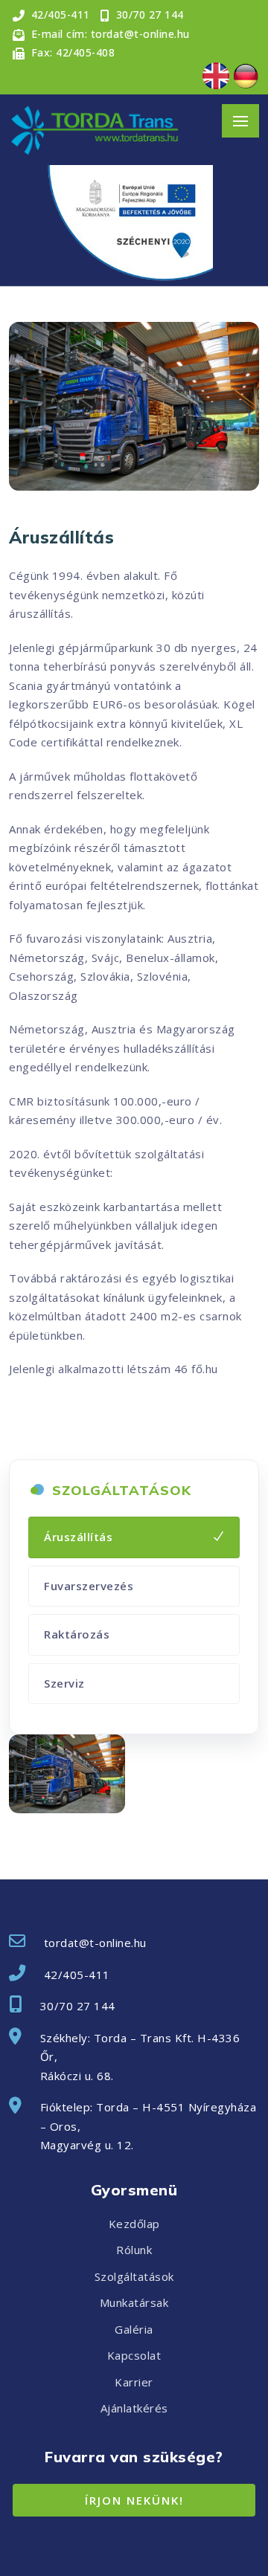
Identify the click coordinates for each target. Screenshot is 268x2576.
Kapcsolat (134, 2355)
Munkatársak (134, 2302)
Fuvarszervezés (89, 1586)
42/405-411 (77, 1975)
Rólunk (134, 2250)
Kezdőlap (134, 2224)
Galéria (134, 2329)
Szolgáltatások (134, 2276)
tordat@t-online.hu (95, 1943)
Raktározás (77, 1634)
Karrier (134, 2382)
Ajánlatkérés (134, 2408)
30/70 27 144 (78, 2006)
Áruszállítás (78, 1537)
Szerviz (64, 1683)
